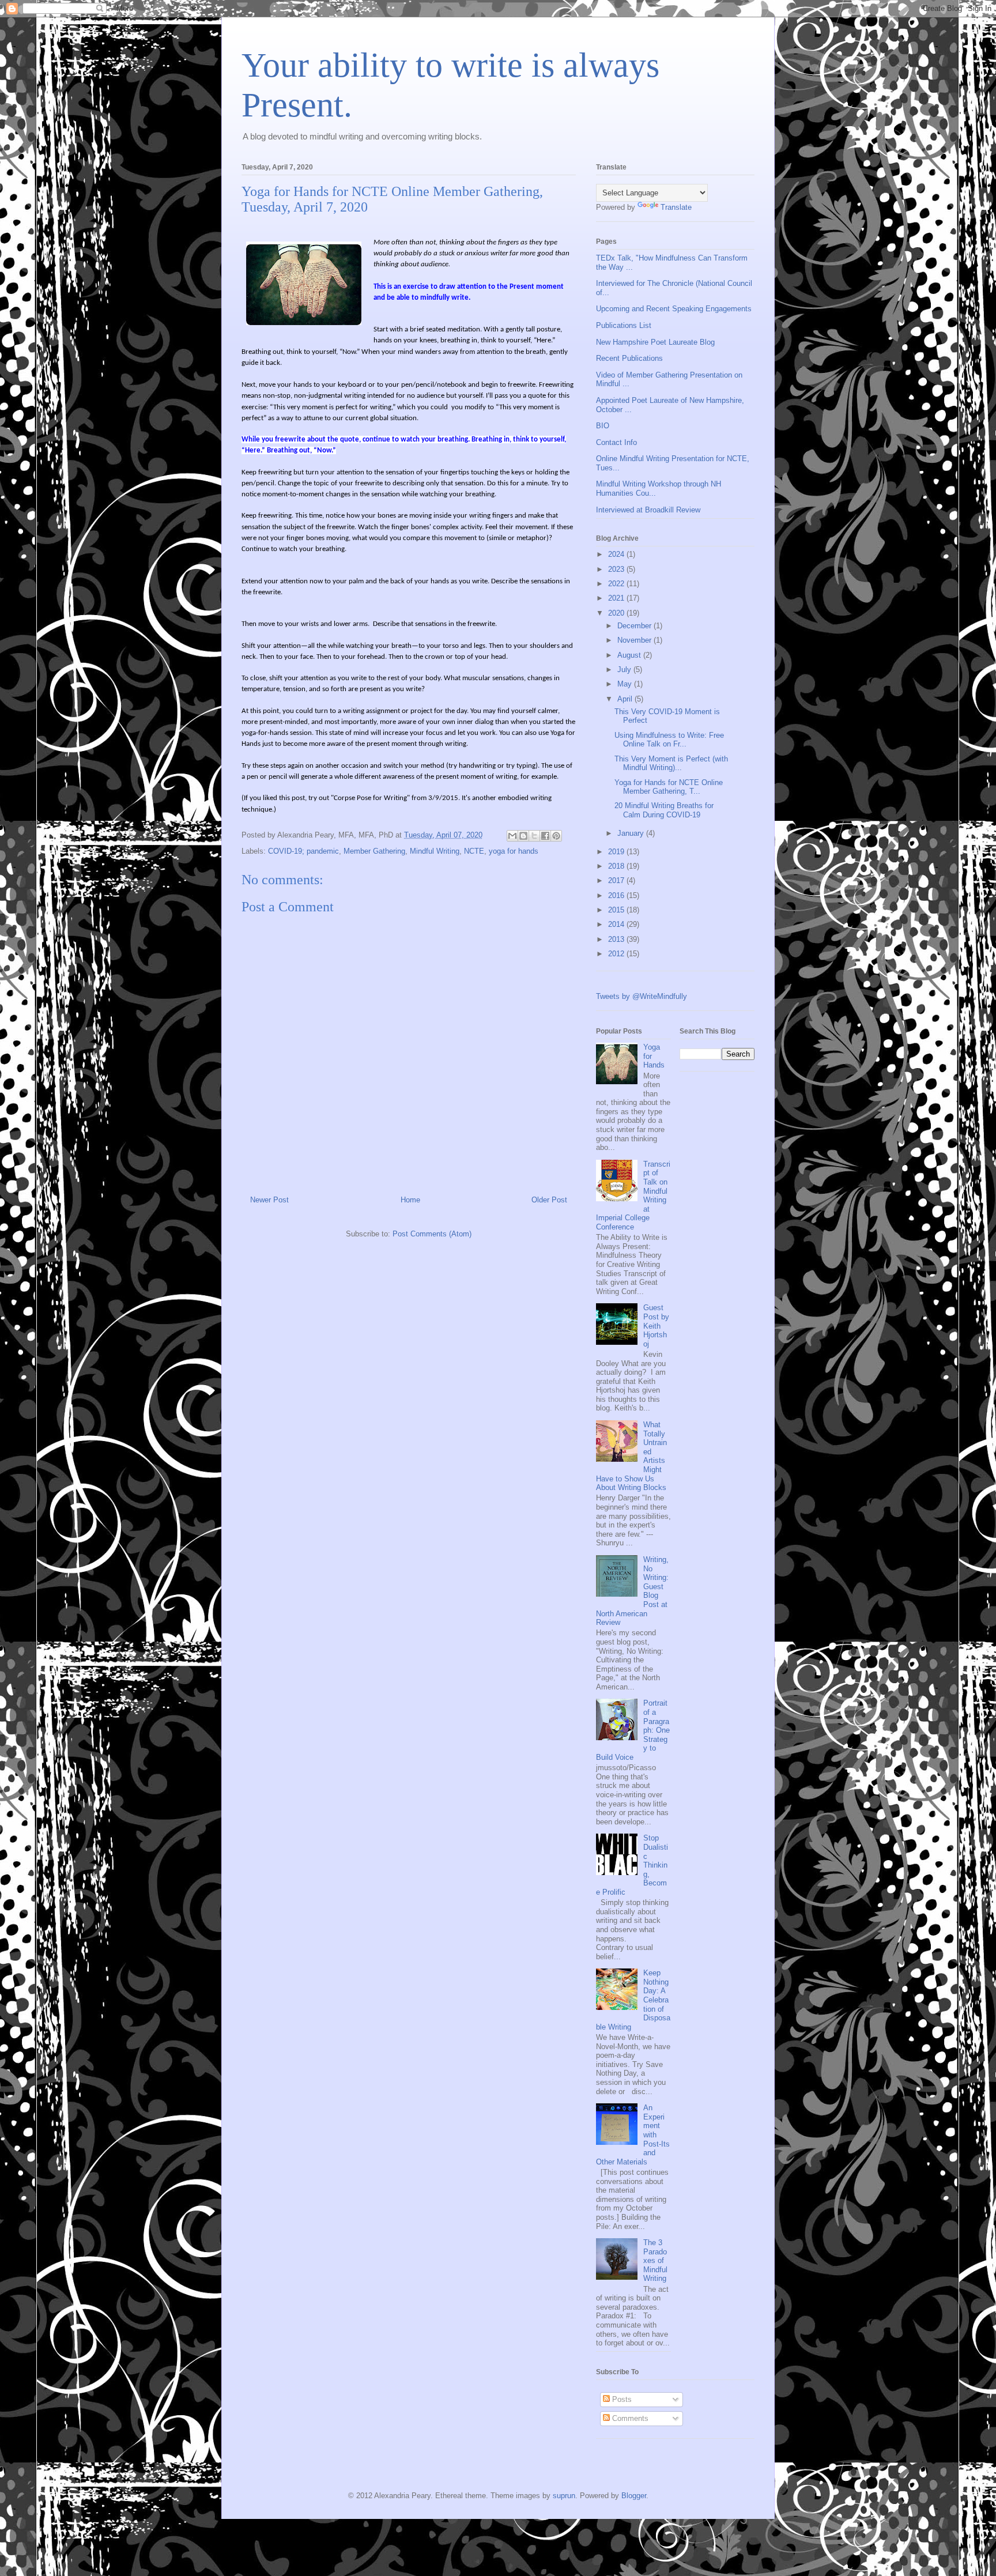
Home (410, 1200)
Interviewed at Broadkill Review (648, 510)
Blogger (634, 2496)
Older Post (549, 1200)
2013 (617, 939)
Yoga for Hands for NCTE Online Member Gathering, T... (669, 787)
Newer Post (269, 1200)
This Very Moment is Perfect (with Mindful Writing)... (671, 763)
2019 (617, 852)
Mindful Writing (435, 851)
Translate (676, 207)
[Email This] (512, 836)
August (630, 655)
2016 (617, 895)
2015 (617, 910)
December (635, 626)
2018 (617, 866)
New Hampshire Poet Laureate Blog (655, 342)
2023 (617, 569)
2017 (617, 880)
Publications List (624, 325)
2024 (617, 554)
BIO (603, 426)
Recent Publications (629, 358)
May (626, 684)
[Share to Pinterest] (556, 836)
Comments (629, 2418)
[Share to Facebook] (545, 836)
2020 (617, 613)
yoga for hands (514, 851)
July (625, 670)
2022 (617, 584)
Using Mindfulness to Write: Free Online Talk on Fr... (669, 740)
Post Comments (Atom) (432, 1234)
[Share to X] (534, 836)
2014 (617, 924)
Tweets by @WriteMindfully (642, 996)
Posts (621, 2399)
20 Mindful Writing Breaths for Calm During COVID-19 (664, 810)
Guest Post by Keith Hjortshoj (656, 1325)
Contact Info (616, 442)
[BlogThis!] (523, 836)
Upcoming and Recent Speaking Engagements (674, 309)
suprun (564, 2496)
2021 (617, 598)
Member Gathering (374, 851)
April (626, 699)
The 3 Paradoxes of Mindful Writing (655, 2260)
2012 (617, 954)
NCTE (474, 851)
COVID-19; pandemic (303, 851)
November (635, 640)
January (632, 833)
